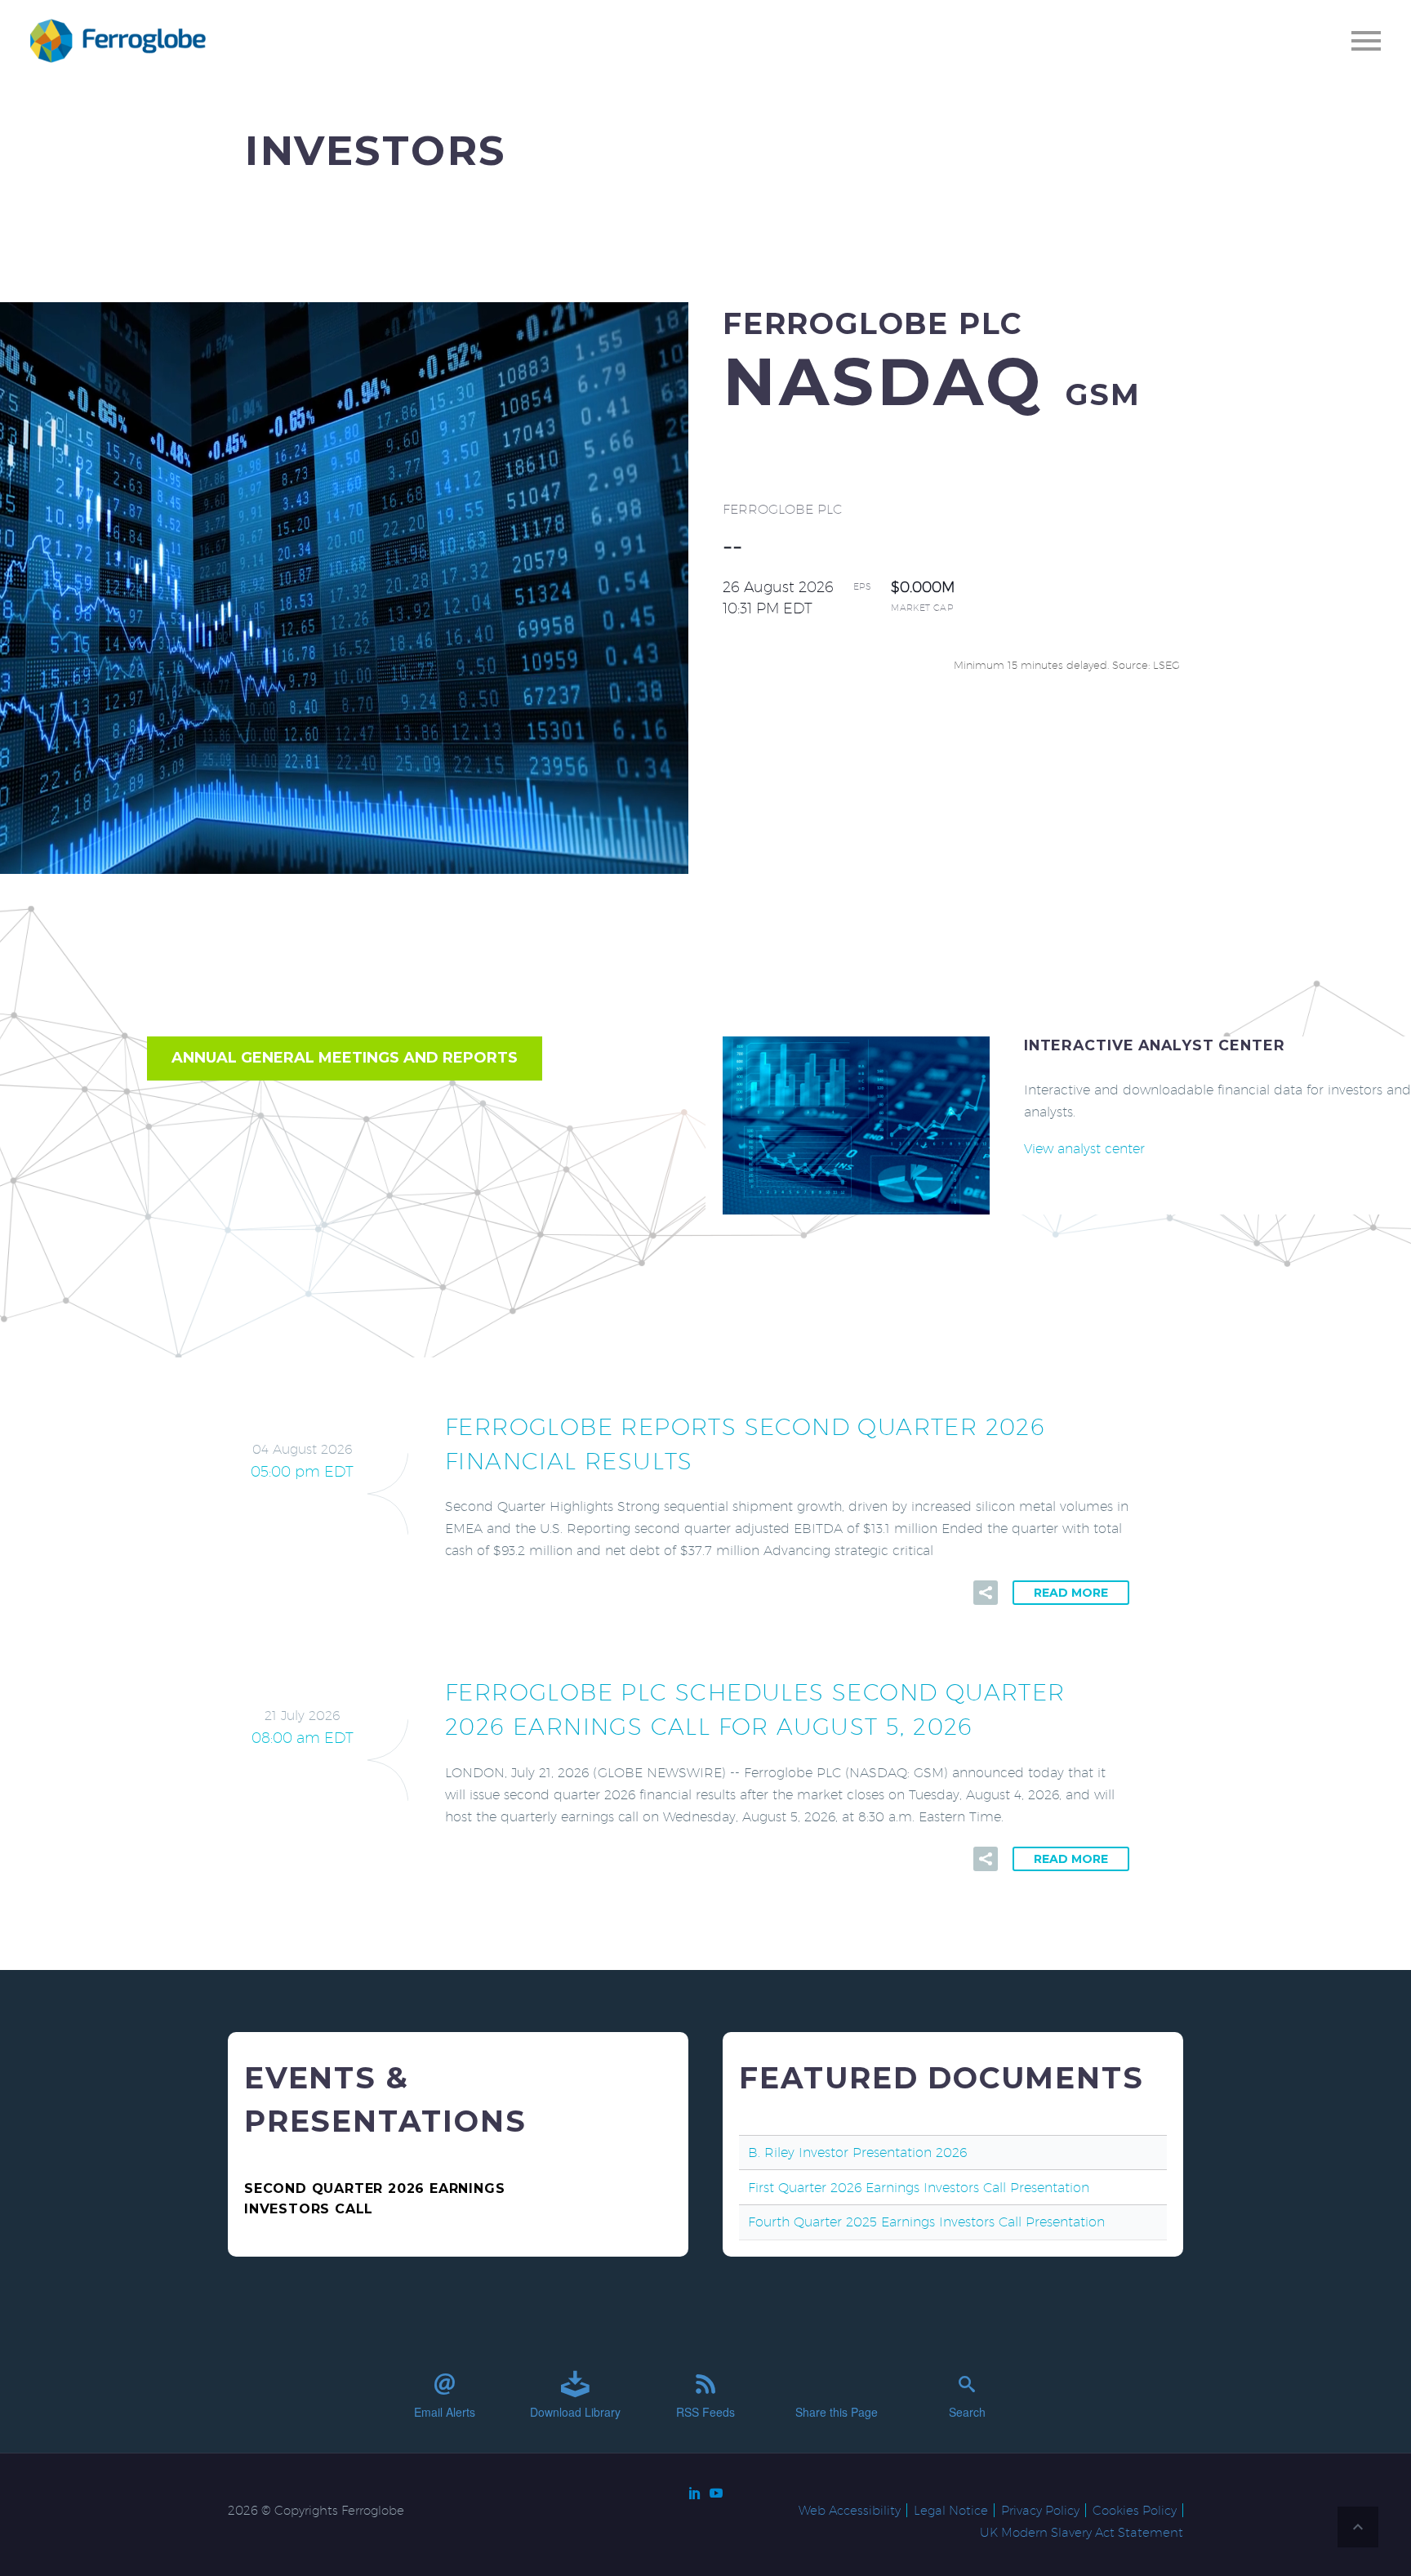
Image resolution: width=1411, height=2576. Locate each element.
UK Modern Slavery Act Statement (1082, 2532)
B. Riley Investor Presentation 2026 (857, 2153)
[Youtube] (716, 2493)
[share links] (986, 1593)
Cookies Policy (1135, 2510)
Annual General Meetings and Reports (345, 1058)
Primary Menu (1366, 41)
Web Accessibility (850, 2510)
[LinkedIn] (695, 2493)
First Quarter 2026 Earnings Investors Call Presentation (919, 2188)
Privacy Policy (1040, 2510)
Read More (1071, 1593)
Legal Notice (951, 2510)
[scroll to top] (1358, 2527)
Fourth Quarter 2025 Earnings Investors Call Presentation (926, 2222)
